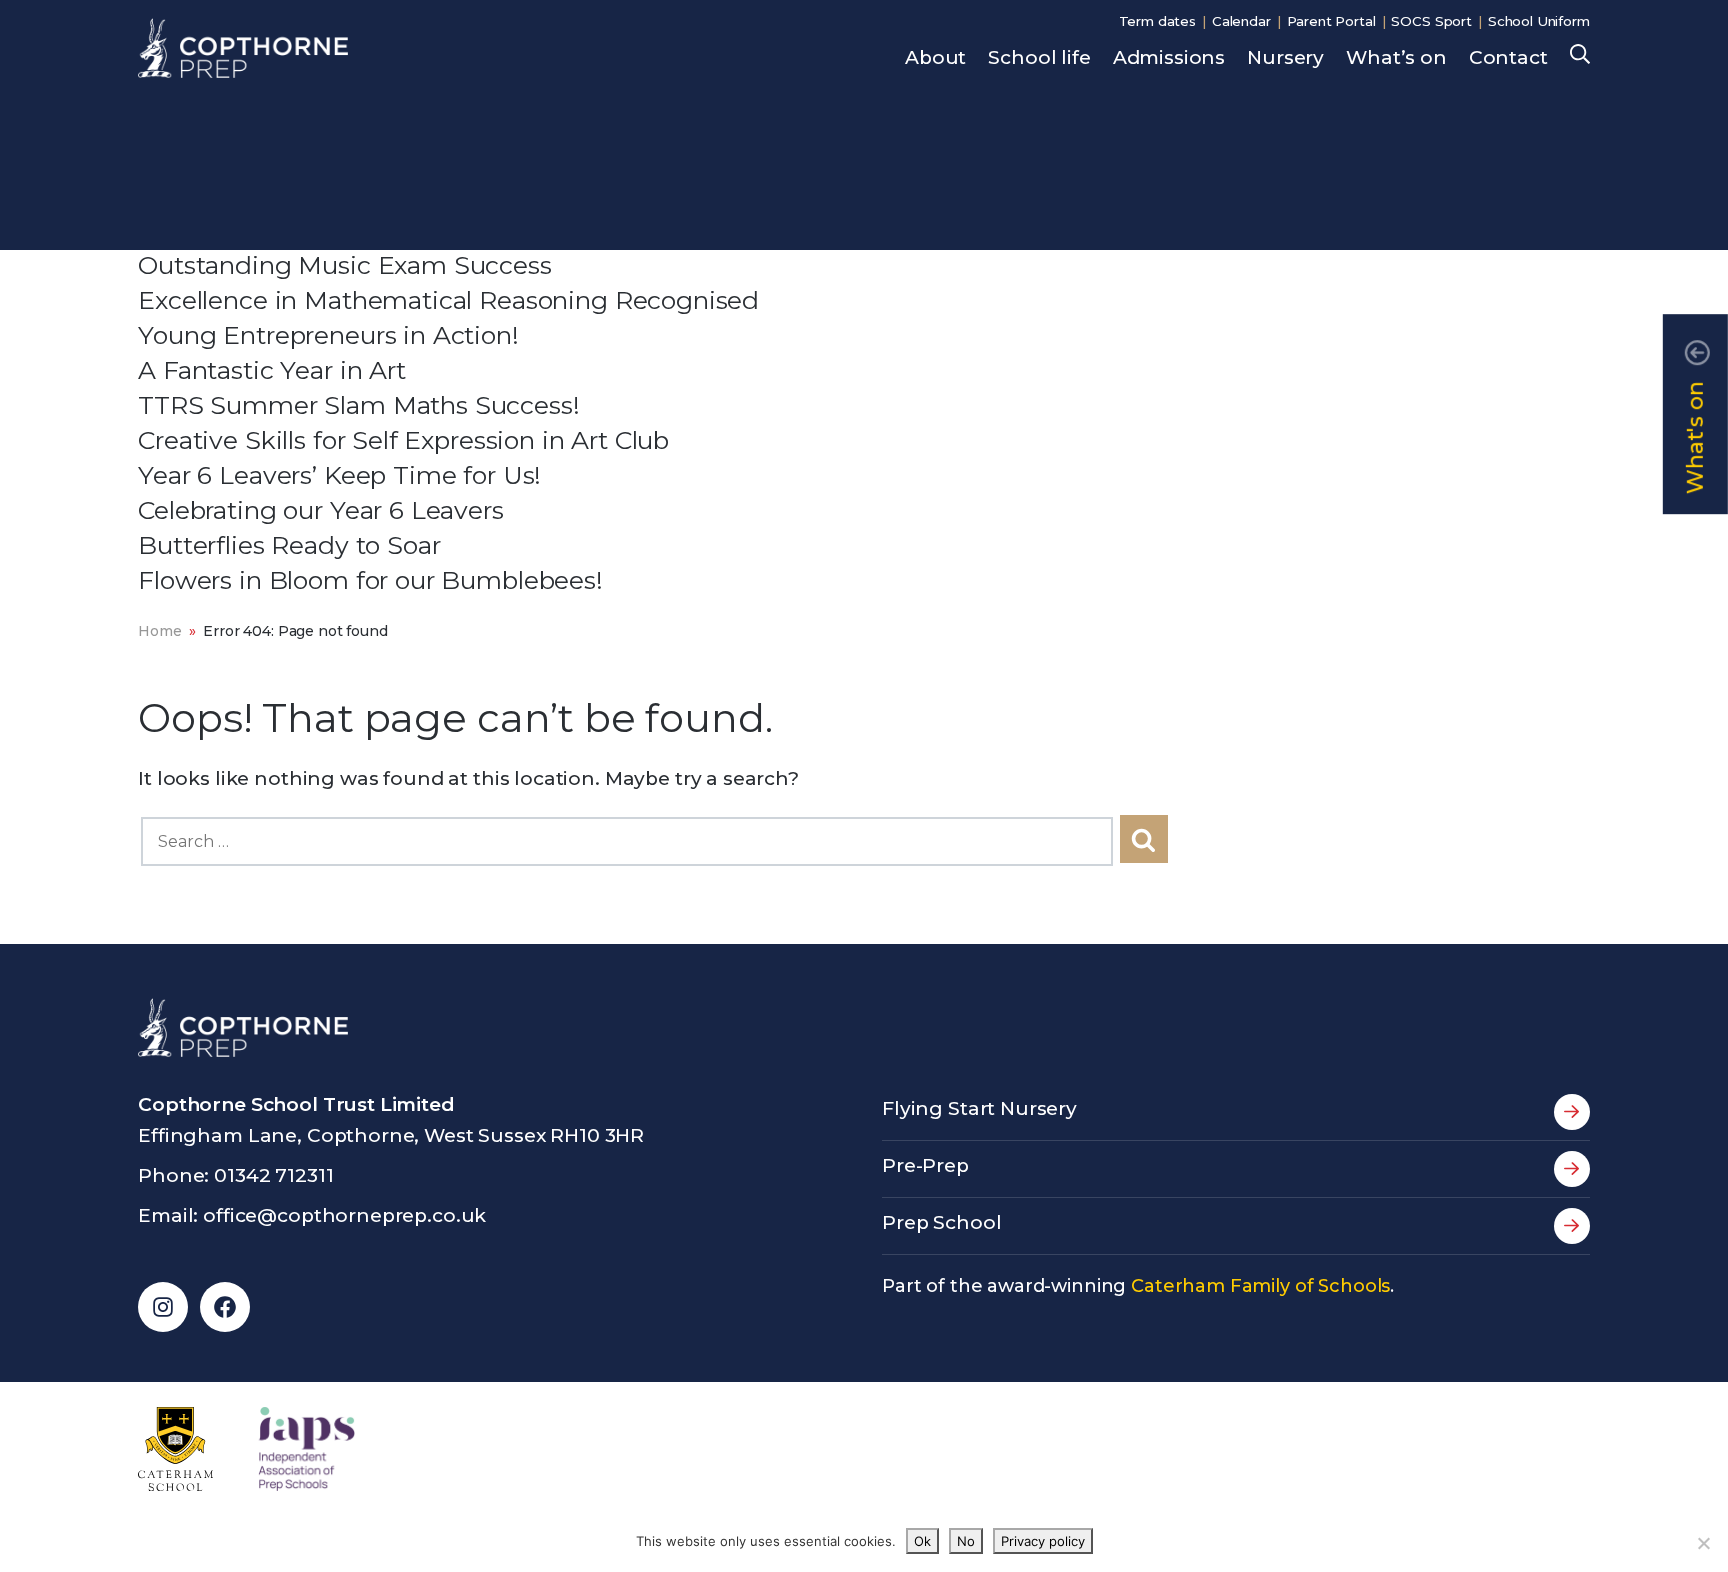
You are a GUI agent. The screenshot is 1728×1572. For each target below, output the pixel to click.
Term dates (1158, 21)
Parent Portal (1331, 21)
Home (159, 631)
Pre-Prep (925, 1165)
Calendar (1241, 21)
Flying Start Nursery (979, 1108)
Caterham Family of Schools (1260, 1286)
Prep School (941, 1222)
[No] (1703, 1543)
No (966, 1541)
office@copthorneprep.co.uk (344, 1215)
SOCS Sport (1431, 21)
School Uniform (1539, 21)
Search (1580, 56)
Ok (922, 1541)
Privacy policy (1043, 1541)
